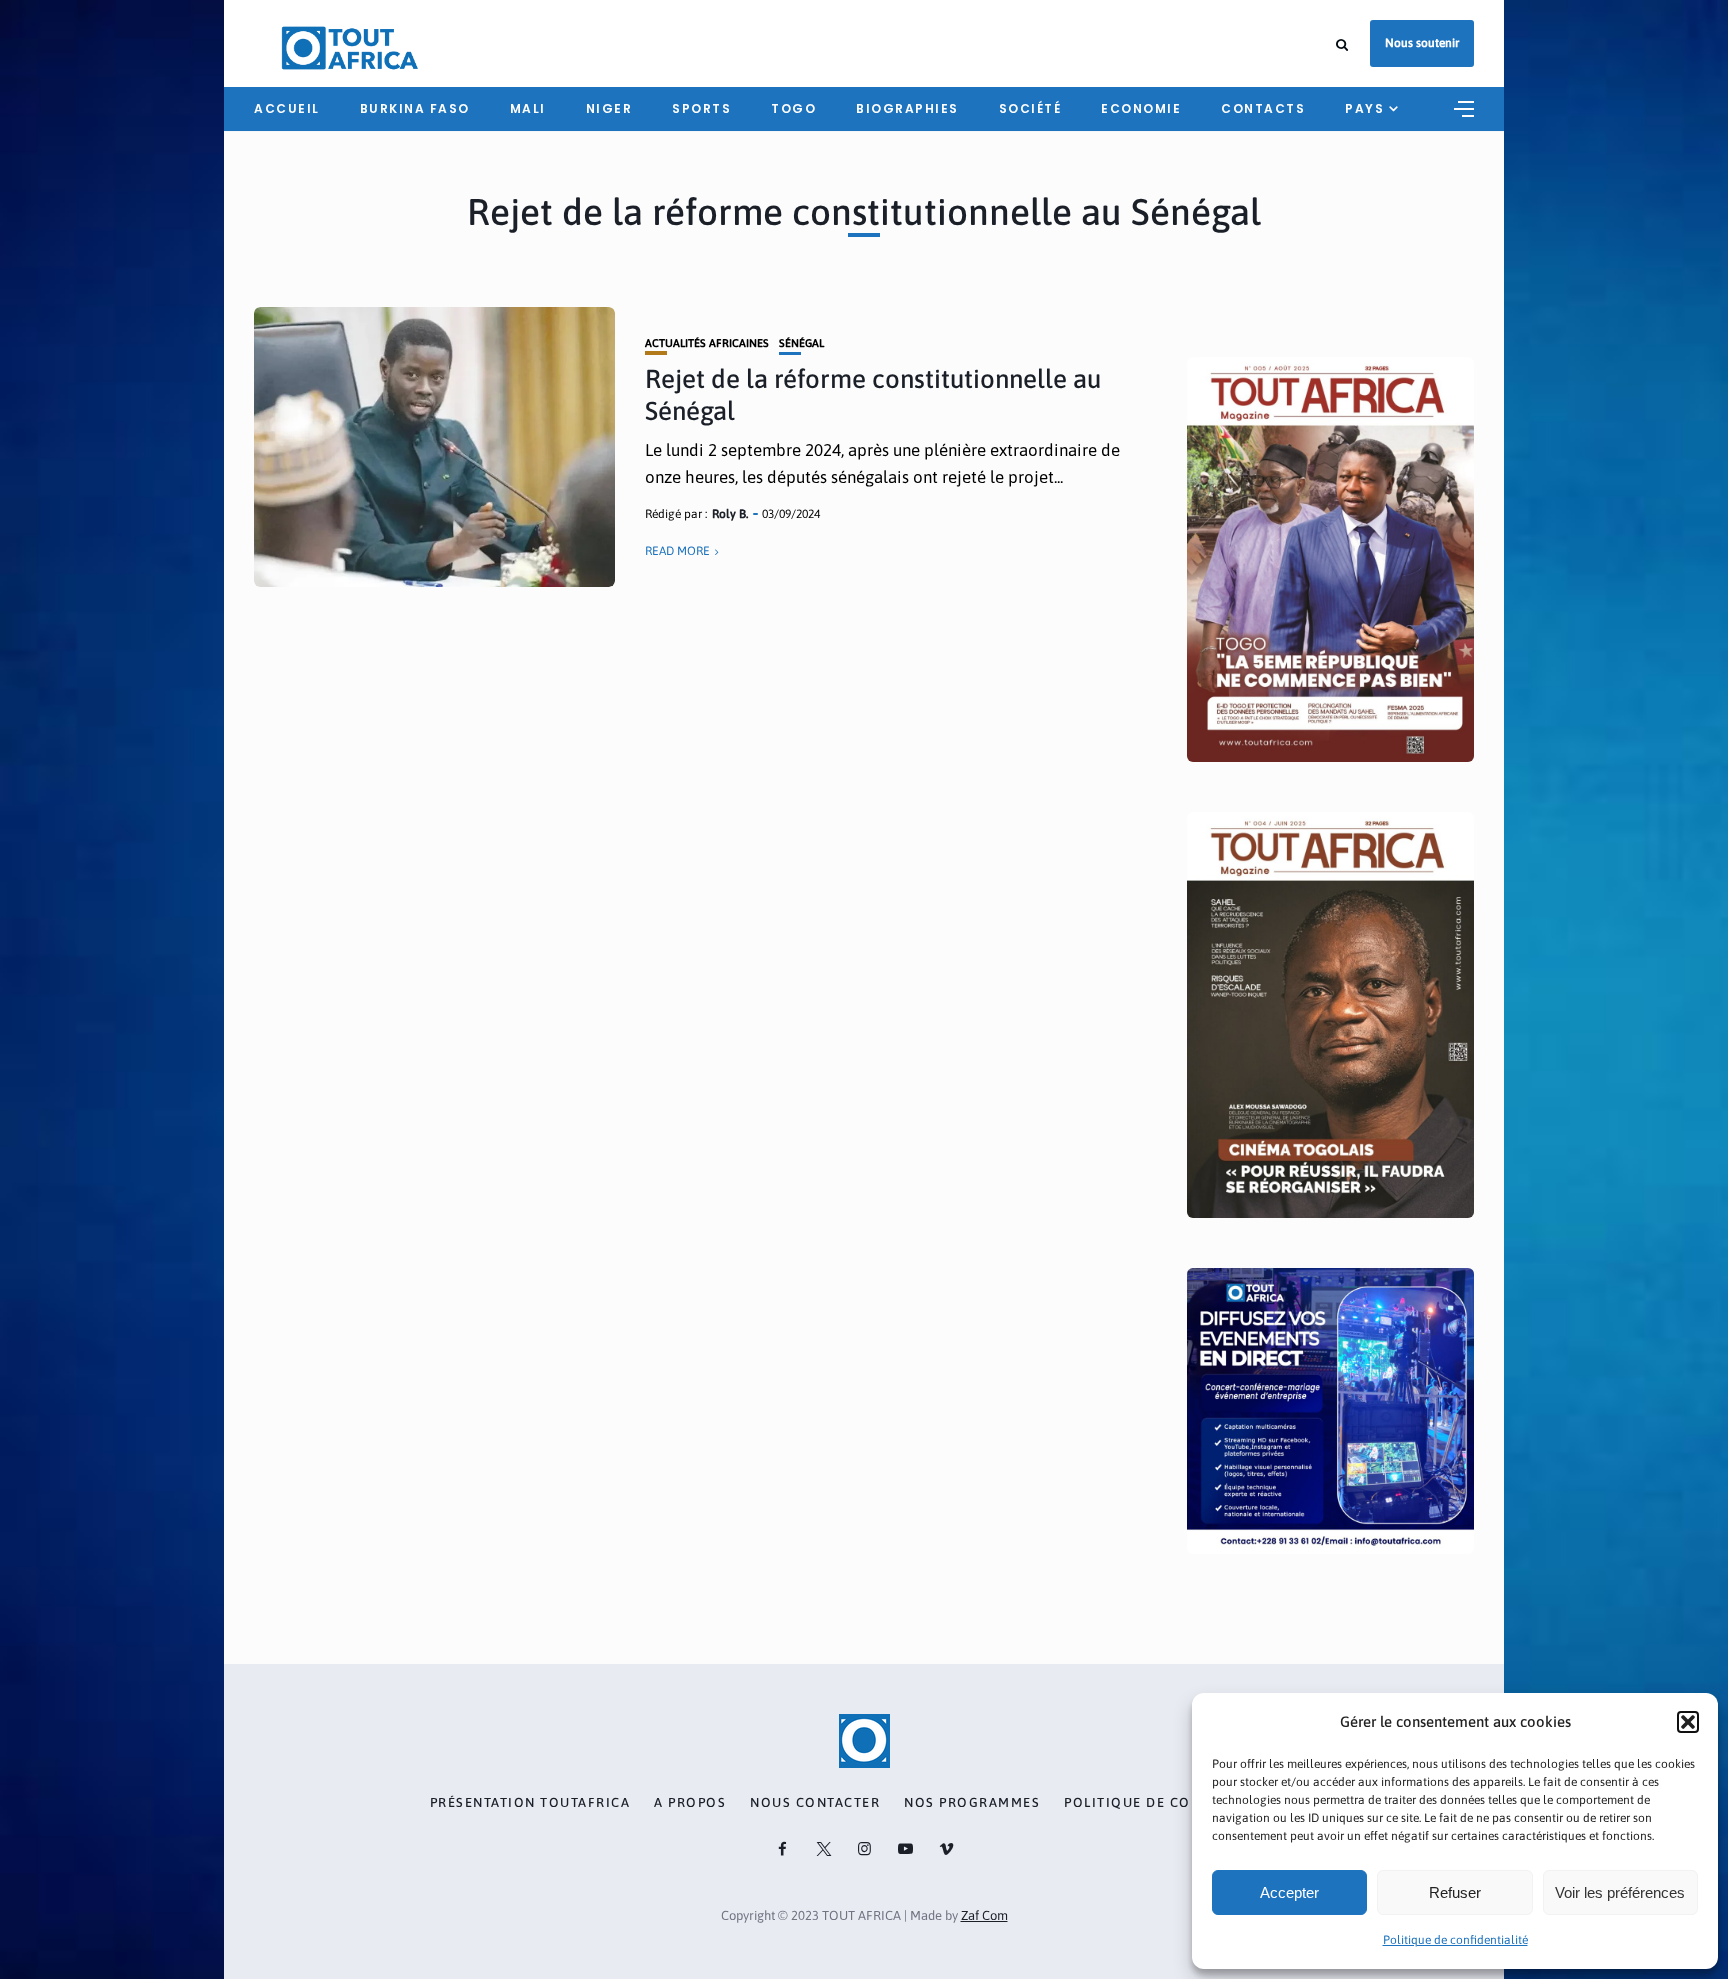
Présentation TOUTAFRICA (530, 1803)
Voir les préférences (1620, 1892)
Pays (1364, 108)
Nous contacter (815, 1803)
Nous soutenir (1422, 43)
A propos (690, 1803)
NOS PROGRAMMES (972, 1803)
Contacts (1263, 108)
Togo (793, 108)
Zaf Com (984, 1915)
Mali (528, 108)
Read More (677, 551)
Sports (701, 108)
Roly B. (730, 514)
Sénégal (801, 343)
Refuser (1455, 1892)
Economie (1141, 108)
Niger (609, 108)
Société (1030, 108)
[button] (1688, 1722)
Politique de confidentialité (1455, 1940)
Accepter (1289, 1892)
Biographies (907, 108)
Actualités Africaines (707, 343)
